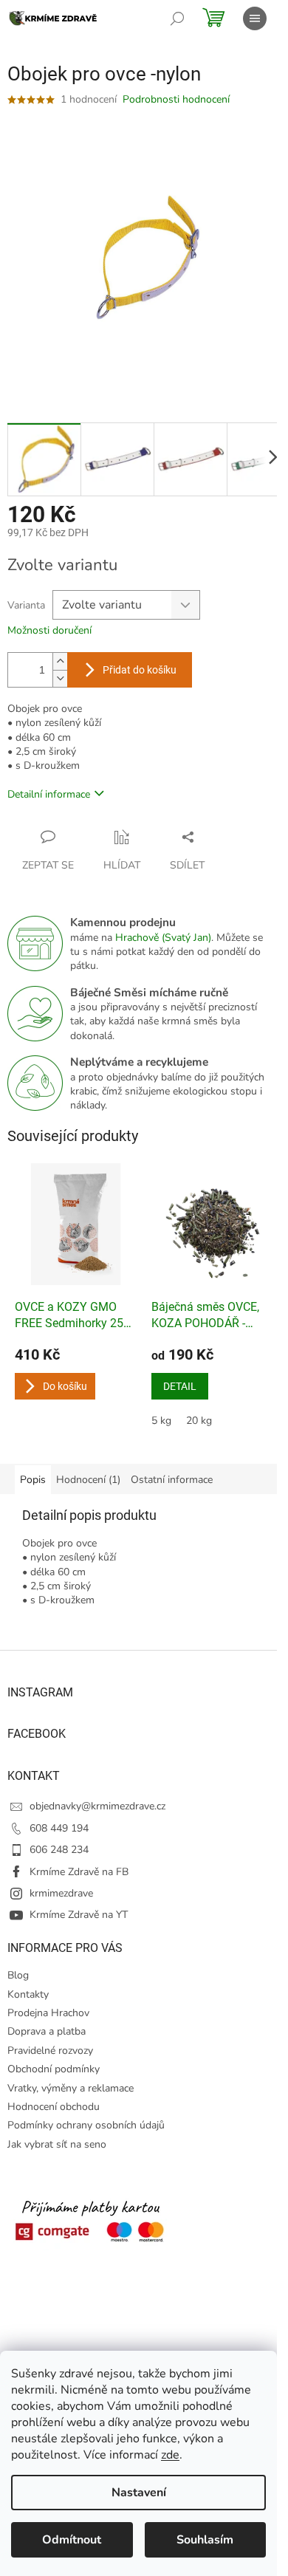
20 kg (199, 1421)
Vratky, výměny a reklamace (71, 2088)
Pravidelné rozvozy (50, 2051)
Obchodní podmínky (54, 2069)
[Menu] (255, 18)
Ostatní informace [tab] (172, 1480)
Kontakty (28, 1994)
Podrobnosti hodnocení (176, 99)
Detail (180, 1386)
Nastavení (139, 2493)
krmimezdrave (61, 1893)
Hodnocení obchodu (54, 2107)
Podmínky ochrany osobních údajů (86, 2125)
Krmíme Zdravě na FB (79, 1872)
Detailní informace (49, 794)
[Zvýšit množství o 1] (60, 661)
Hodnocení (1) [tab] (88, 1480)
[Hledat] (177, 18)
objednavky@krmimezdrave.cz (97, 1806)
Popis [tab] (33, 1480)
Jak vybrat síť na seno (57, 2144)
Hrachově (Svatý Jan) (163, 938)
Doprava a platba (47, 2031)
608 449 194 (59, 1828)
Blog (18, 1975)
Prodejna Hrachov (48, 2013)
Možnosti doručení (49, 630)
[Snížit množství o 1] (60, 678)
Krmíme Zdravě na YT (79, 1915)
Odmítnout (72, 2540)
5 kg (161, 1421)
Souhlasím (205, 2540)
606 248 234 (59, 1850)
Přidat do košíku (140, 670)
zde (170, 2455)
